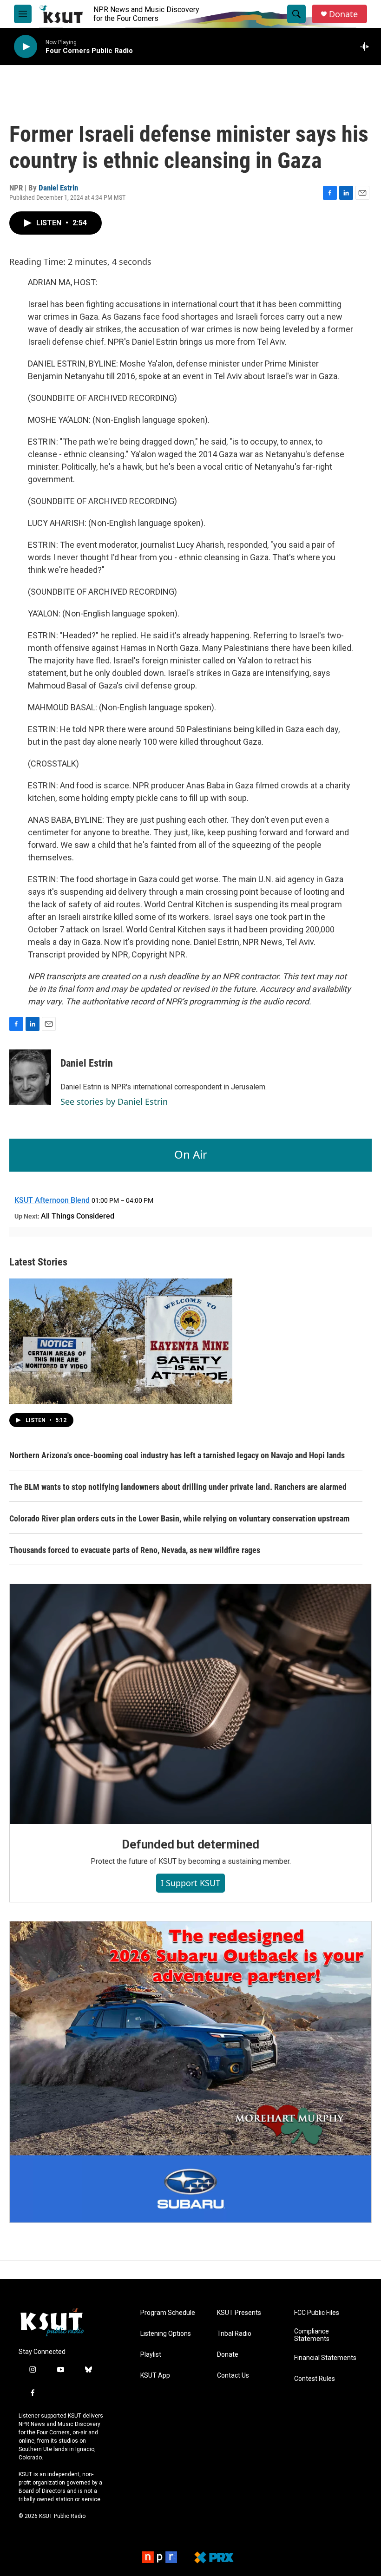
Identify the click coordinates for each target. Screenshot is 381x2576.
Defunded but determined (190, 1844)
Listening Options (166, 2334)
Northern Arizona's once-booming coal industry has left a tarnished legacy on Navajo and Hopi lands (177, 1455)
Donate (343, 14)
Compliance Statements (312, 2335)
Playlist (151, 2355)
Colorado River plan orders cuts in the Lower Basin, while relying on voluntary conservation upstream (179, 1518)
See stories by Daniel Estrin (114, 1101)
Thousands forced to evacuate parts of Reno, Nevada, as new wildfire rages (135, 1550)
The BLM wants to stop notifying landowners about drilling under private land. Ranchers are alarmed (178, 1487)
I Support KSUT (190, 1883)
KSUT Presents (239, 2313)
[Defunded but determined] (190, 1704)
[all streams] (367, 46)
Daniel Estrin (58, 188)
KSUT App (155, 2376)
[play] (26, 47)
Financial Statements (325, 2358)
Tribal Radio (234, 2334)
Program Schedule (168, 2313)
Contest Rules (315, 2379)
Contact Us (233, 2376)
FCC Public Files (317, 2313)
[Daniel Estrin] (30, 1077)
